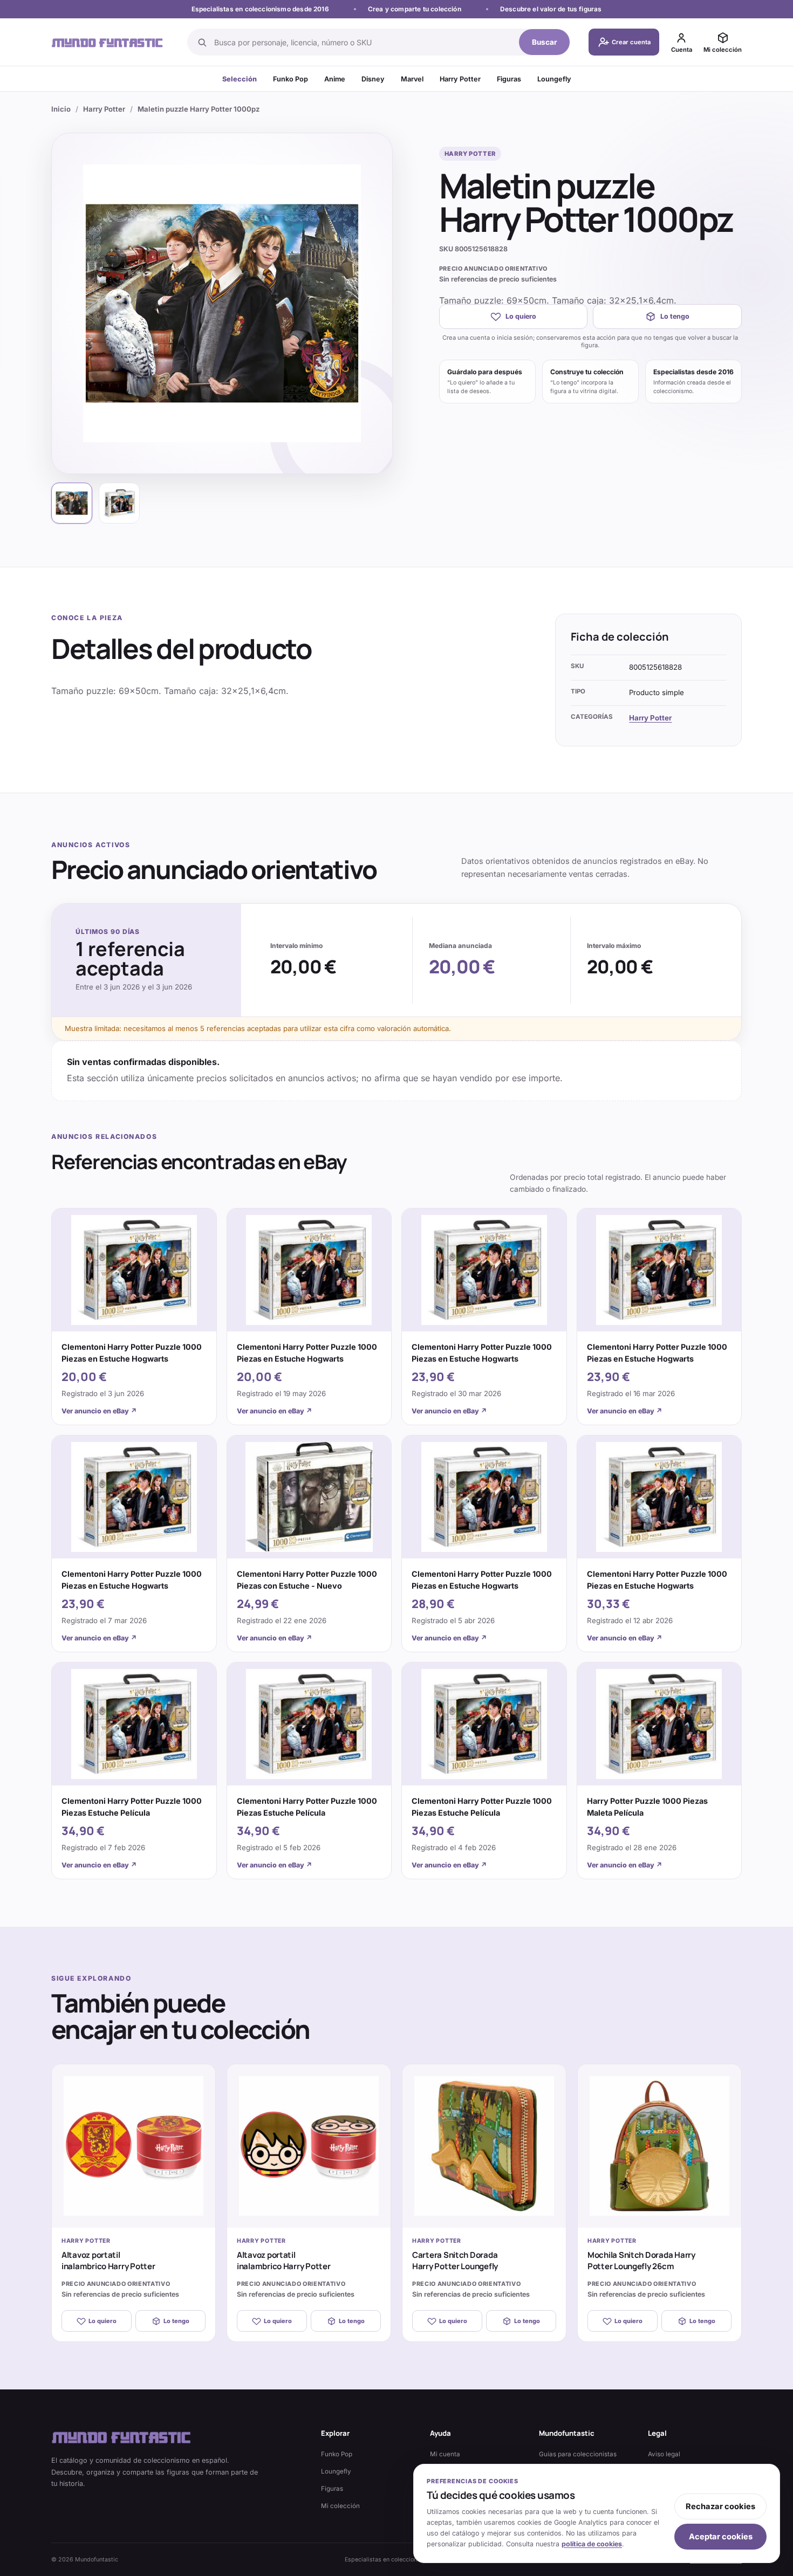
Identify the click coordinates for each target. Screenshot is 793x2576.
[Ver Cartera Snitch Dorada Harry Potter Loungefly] (484, 2146)
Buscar (545, 42)
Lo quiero (521, 316)
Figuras (509, 79)
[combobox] (363, 42)
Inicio (61, 109)
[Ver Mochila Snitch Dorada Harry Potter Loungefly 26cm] (659, 2146)
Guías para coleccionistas (578, 2454)
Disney (373, 79)
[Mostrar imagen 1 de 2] (72, 503)
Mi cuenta (445, 2454)
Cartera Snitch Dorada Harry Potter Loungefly (455, 2261)
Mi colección (340, 2506)
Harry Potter (460, 79)
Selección (240, 79)
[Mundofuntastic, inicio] (107, 42)
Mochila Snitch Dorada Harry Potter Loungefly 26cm (641, 2261)
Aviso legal (664, 2454)
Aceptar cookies (721, 2537)
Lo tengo (675, 316)
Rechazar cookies (720, 2506)
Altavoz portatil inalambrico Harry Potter (108, 2261)
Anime (335, 79)
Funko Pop (290, 79)
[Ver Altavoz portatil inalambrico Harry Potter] (134, 2146)
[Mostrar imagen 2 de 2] (119, 503)
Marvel (412, 79)
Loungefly (554, 79)
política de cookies (592, 2544)
